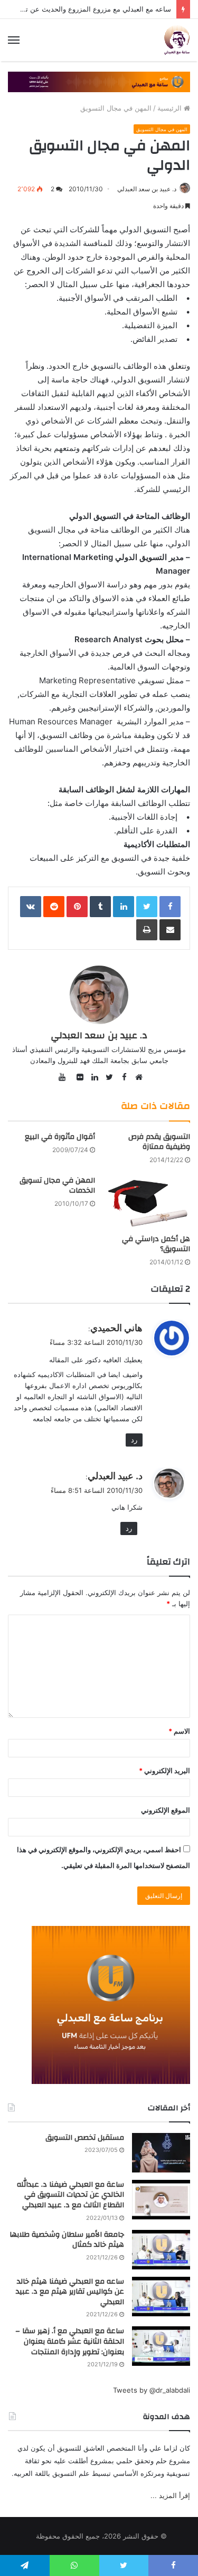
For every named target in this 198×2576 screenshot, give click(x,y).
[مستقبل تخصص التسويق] (161, 2153)
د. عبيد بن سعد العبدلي (147, 189)
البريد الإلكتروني (164, 1771)
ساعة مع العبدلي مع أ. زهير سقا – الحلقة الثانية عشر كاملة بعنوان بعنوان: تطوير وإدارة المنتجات (70, 2341)
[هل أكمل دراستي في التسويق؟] (147, 1202)
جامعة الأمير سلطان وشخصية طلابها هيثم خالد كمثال (67, 2240)
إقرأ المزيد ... (170, 2495)
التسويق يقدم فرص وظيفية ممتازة (159, 1142)
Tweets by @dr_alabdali (152, 2390)
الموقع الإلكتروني (166, 1810)
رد (134, 1440)
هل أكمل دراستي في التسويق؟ (156, 1244)
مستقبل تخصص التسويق (85, 2138)
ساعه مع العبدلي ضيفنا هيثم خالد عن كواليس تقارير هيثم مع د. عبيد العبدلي (70, 2292)
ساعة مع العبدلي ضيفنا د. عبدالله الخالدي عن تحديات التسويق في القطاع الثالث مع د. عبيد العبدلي (70, 2195)
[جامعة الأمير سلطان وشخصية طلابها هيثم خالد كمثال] (161, 2250)
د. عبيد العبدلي (115, 1476)
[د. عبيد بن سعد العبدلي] (177, 40)
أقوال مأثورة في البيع (60, 1137)
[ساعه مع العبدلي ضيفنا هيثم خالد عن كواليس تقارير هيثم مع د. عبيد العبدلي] (161, 2297)
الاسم (179, 1731)
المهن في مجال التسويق (116, 108)
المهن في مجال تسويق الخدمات (57, 1186)
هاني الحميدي (116, 1328)
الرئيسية (171, 108)
